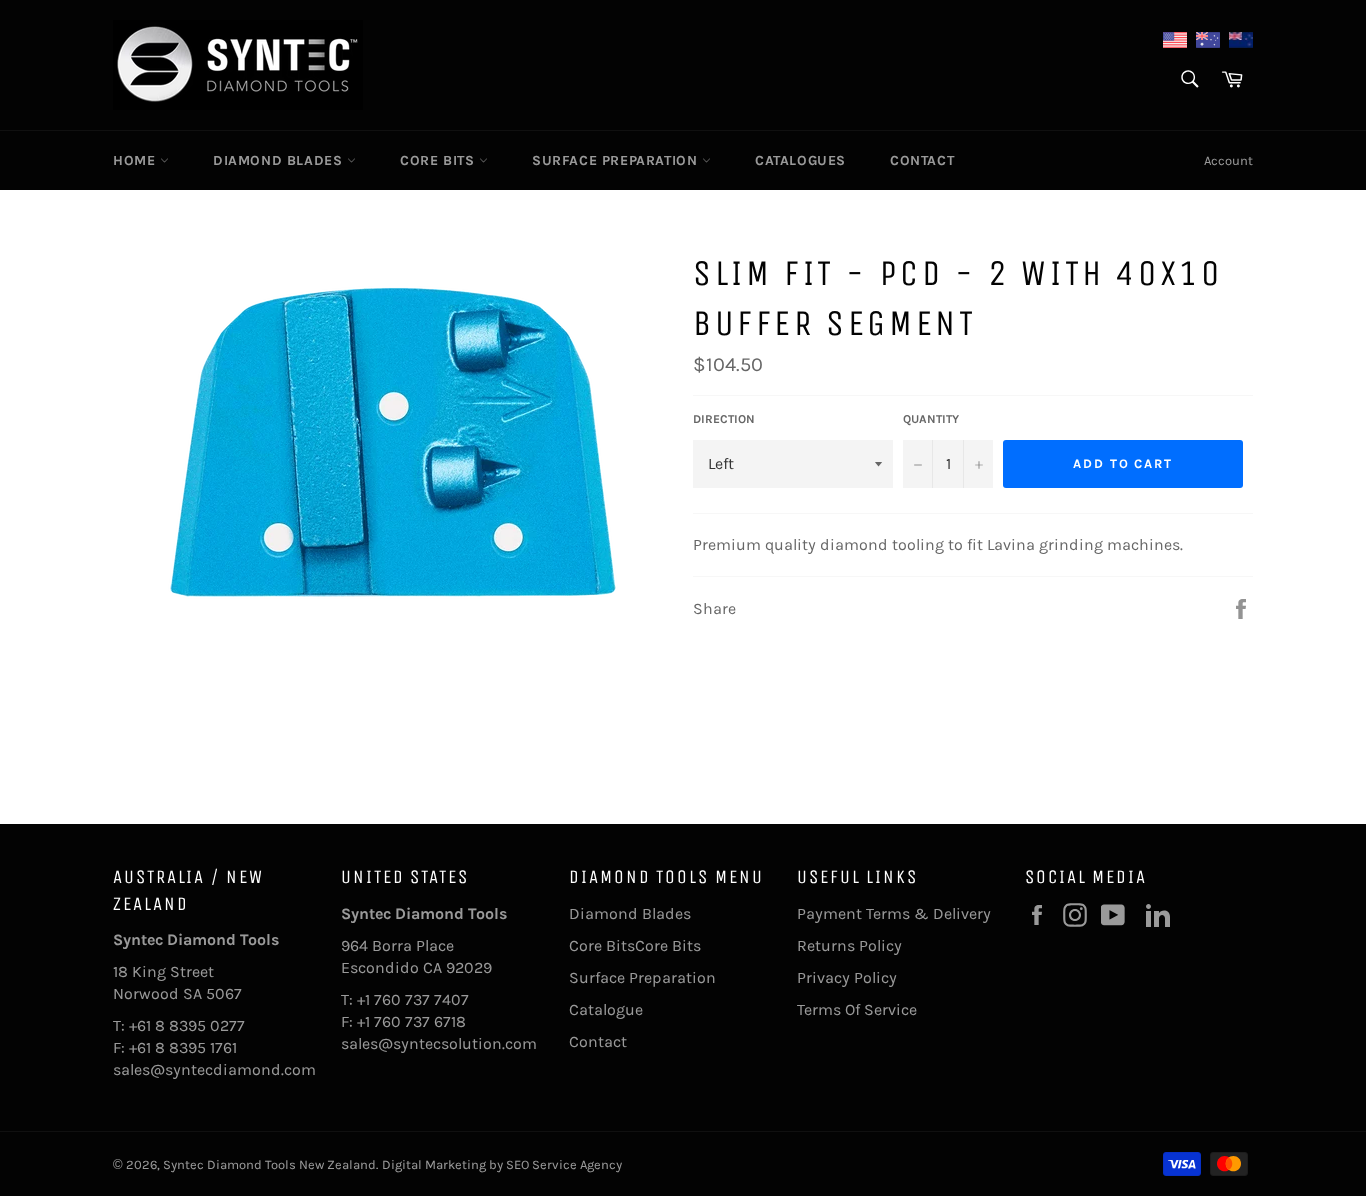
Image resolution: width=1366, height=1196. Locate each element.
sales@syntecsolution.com (439, 1043)
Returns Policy (849, 945)
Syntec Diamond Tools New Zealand (269, 1164)
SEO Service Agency (564, 1164)
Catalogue (606, 1009)
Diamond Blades (280, 160)
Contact (922, 160)
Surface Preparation (617, 160)
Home (136, 160)
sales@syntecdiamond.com (214, 1069)
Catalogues (800, 160)
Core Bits (439, 160)
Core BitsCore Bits (635, 945)
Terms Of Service (857, 1009)
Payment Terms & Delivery (894, 913)
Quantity (931, 419)
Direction (724, 419)
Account (1228, 160)
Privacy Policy (847, 977)
